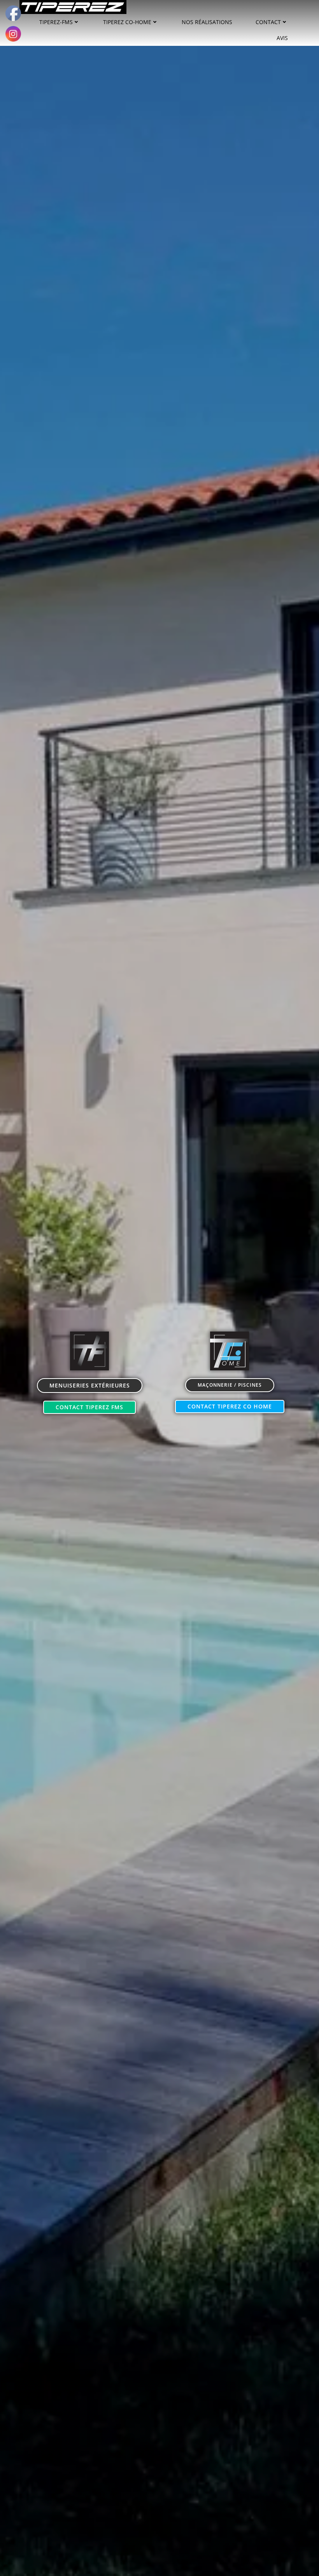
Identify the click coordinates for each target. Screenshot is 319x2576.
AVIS (282, 38)
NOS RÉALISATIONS (207, 22)
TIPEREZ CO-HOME (127, 22)
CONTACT (268, 22)
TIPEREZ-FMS (56, 22)
